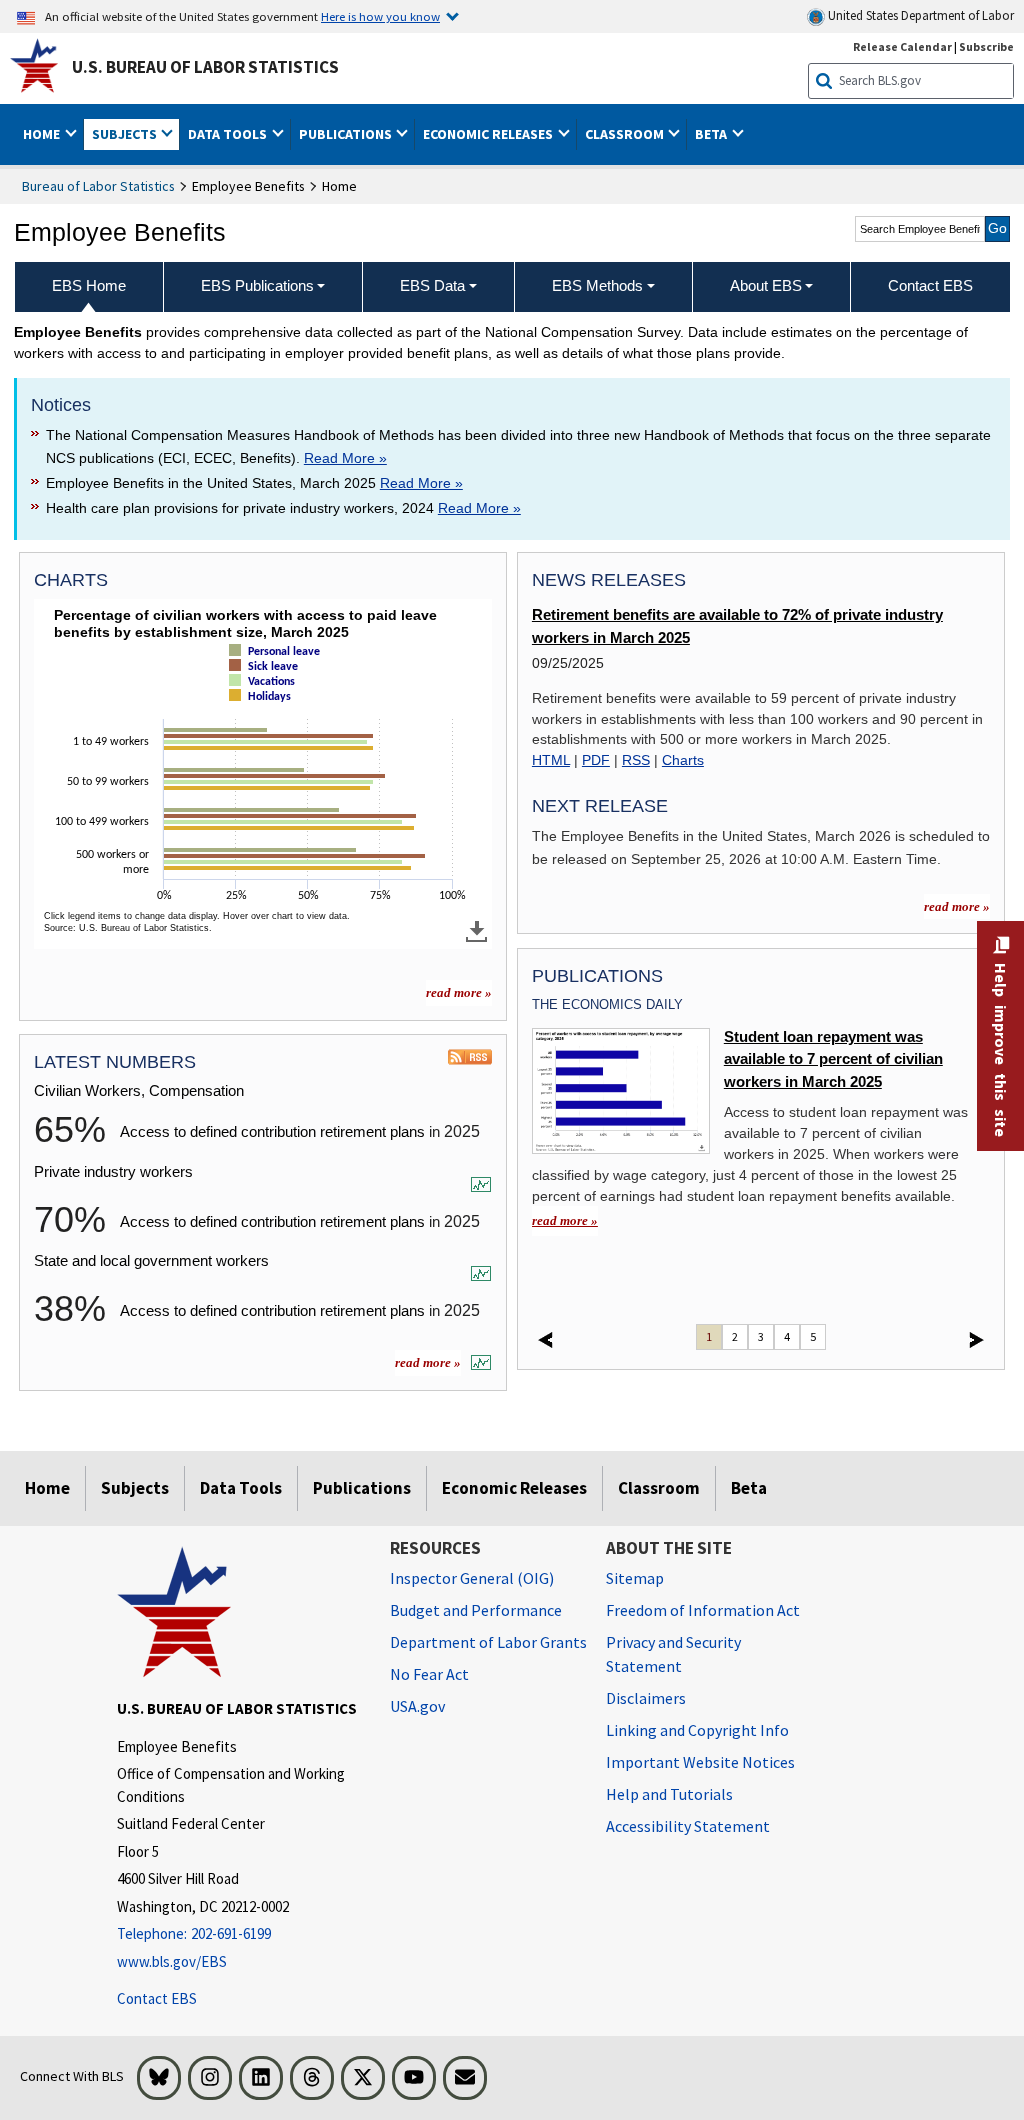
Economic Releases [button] (489, 134)
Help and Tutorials (669, 1794)
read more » (459, 992)
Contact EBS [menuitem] (930, 285)
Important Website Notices (700, 1762)
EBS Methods (597, 285)
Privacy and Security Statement (673, 1654)
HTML (551, 760)
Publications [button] (347, 134)
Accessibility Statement (688, 1826)
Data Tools (241, 1488)
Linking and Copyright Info (697, 1730)
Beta (749, 1488)
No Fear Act (429, 1674)
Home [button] (43, 134)
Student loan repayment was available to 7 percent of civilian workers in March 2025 (833, 1059)
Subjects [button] (126, 134)
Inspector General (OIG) (472, 1578)
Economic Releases (514, 1488)
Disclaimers (646, 1698)
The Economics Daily (607, 1004)
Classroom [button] (626, 134)
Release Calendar (902, 46)
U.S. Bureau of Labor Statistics (205, 67)
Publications (362, 1488)
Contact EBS (157, 1998)
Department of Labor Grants (488, 1642)
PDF (596, 760)
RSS (636, 760)
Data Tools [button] (229, 134)
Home (47, 1488)
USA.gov (417, 1706)
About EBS (766, 285)
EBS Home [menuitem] (89, 285)
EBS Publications (257, 285)
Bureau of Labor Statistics (98, 186)
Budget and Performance (476, 1610)
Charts (683, 760)
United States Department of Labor (919, 15)
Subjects (135, 1488)
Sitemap (635, 1578)
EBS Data (432, 285)
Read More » (345, 458)
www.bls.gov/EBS (172, 1961)
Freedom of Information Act (703, 1610)
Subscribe (986, 46)
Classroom (659, 1488)
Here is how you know (380, 16)
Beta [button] (712, 134)
